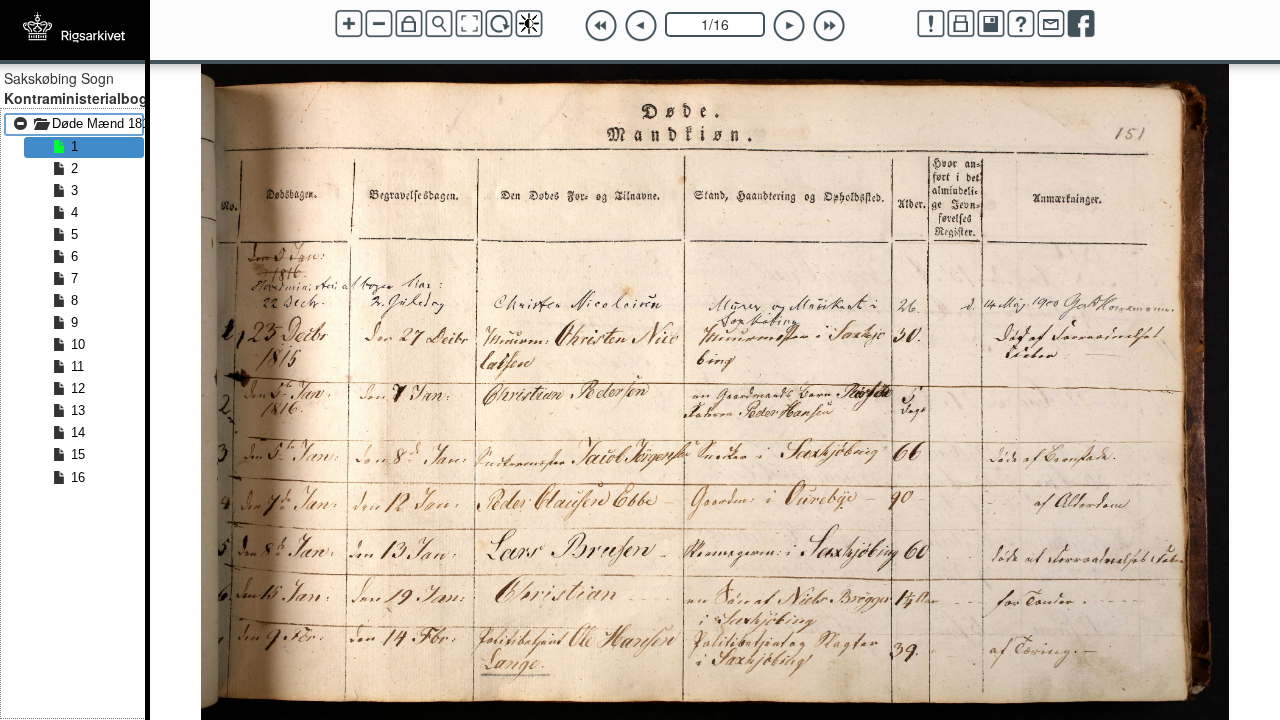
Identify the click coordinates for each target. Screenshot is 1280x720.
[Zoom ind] (349, 24)
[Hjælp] (1021, 24)
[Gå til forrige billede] (641, 26)
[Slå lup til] (439, 24)
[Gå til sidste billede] (829, 26)
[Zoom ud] (379, 24)
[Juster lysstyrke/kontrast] (529, 24)
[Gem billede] (991, 24)
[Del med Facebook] (1081, 24)
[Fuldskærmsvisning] (469, 24)
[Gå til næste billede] (789, 26)
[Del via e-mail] (1051, 24)
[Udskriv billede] (961, 24)
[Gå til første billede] (601, 26)
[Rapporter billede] (931, 24)
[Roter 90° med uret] (499, 24)
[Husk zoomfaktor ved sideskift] (409, 24)
